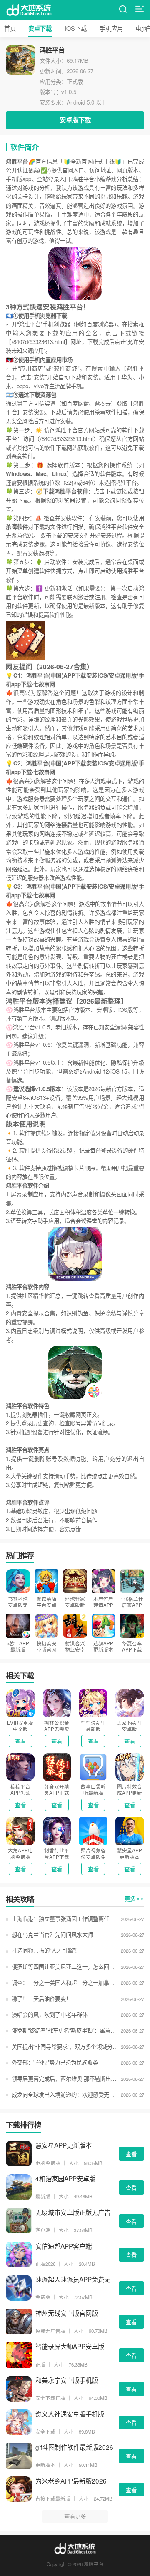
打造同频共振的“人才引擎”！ (46, 1950)
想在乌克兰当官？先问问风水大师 (52, 1934)
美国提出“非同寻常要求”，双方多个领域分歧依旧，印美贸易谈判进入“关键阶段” (65, 2047)
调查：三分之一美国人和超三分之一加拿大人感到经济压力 (65, 1982)
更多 (130, 1899)
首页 (10, 28)
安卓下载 (40, 28)
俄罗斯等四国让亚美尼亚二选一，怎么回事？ (65, 1967)
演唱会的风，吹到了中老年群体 (49, 2014)
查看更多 (75, 2516)
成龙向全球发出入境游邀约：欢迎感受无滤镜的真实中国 (65, 2094)
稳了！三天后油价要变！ (41, 1999)
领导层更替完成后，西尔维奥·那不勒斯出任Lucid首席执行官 (65, 2079)
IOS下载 (76, 28)
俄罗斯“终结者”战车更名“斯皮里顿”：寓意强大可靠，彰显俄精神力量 (65, 2030)
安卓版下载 (75, 120)
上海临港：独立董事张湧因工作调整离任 (60, 1919)
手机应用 (111, 28)
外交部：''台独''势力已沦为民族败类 (55, 2062)
